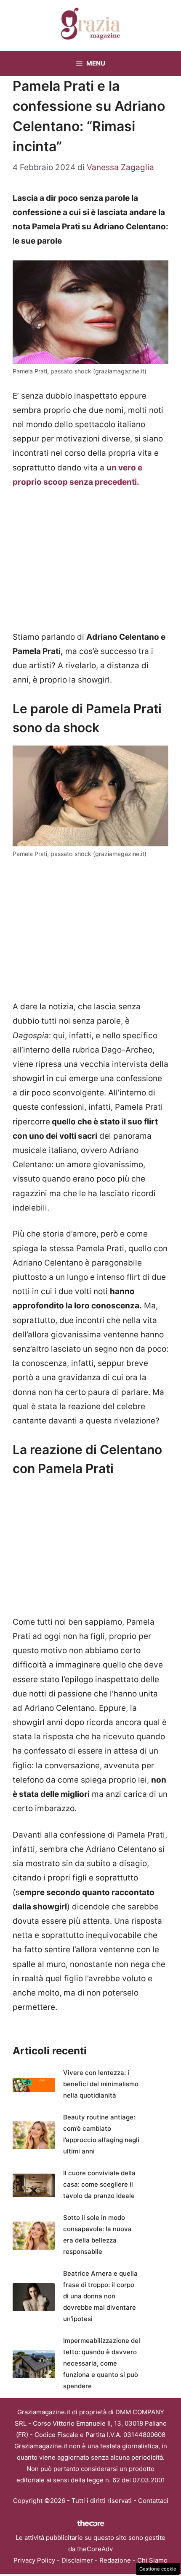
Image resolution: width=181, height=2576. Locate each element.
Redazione (115, 2560)
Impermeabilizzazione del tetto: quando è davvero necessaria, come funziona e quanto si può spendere (102, 2363)
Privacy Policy (34, 2560)
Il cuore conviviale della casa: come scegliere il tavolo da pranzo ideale (99, 2184)
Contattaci (153, 2501)
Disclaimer (77, 2560)
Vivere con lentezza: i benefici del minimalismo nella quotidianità (101, 2084)
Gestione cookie (158, 2569)
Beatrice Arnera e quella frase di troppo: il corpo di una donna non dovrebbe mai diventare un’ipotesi (100, 2296)
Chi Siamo (152, 2560)
